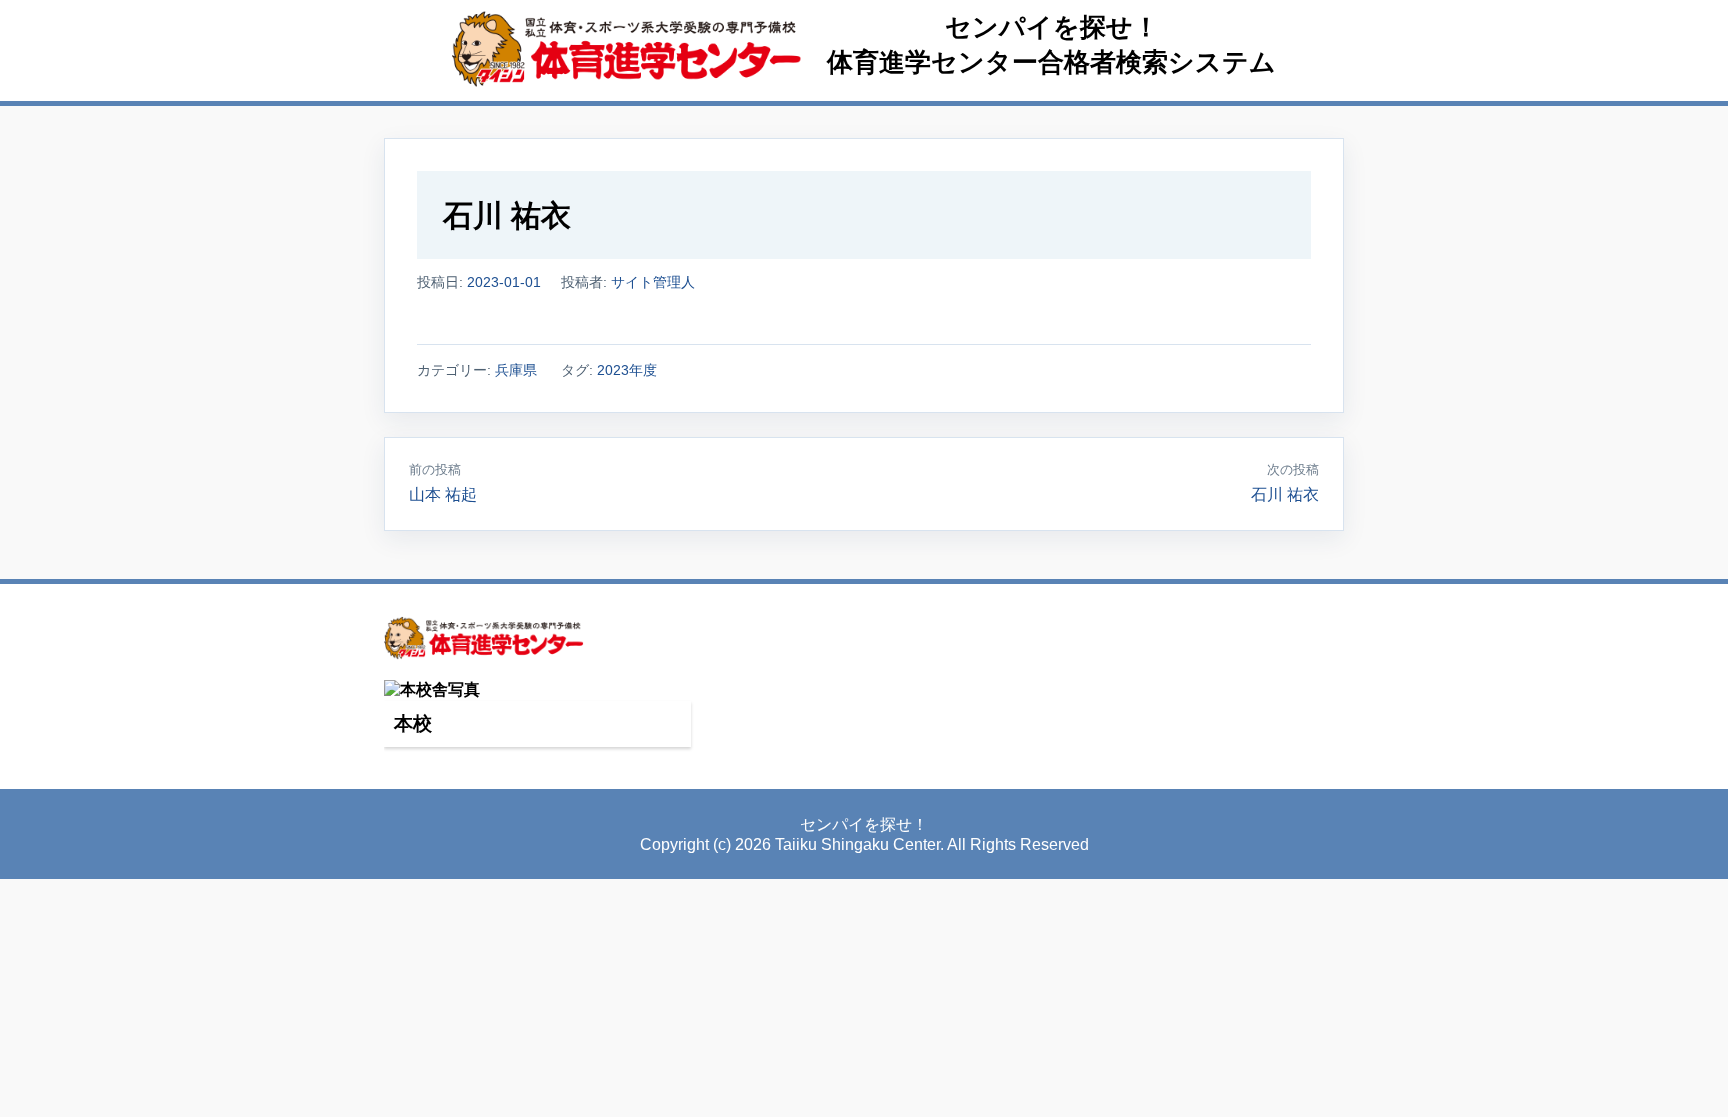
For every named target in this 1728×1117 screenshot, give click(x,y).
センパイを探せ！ (1052, 27)
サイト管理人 (653, 282)
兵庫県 (516, 370)
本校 (413, 723)
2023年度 (627, 370)
